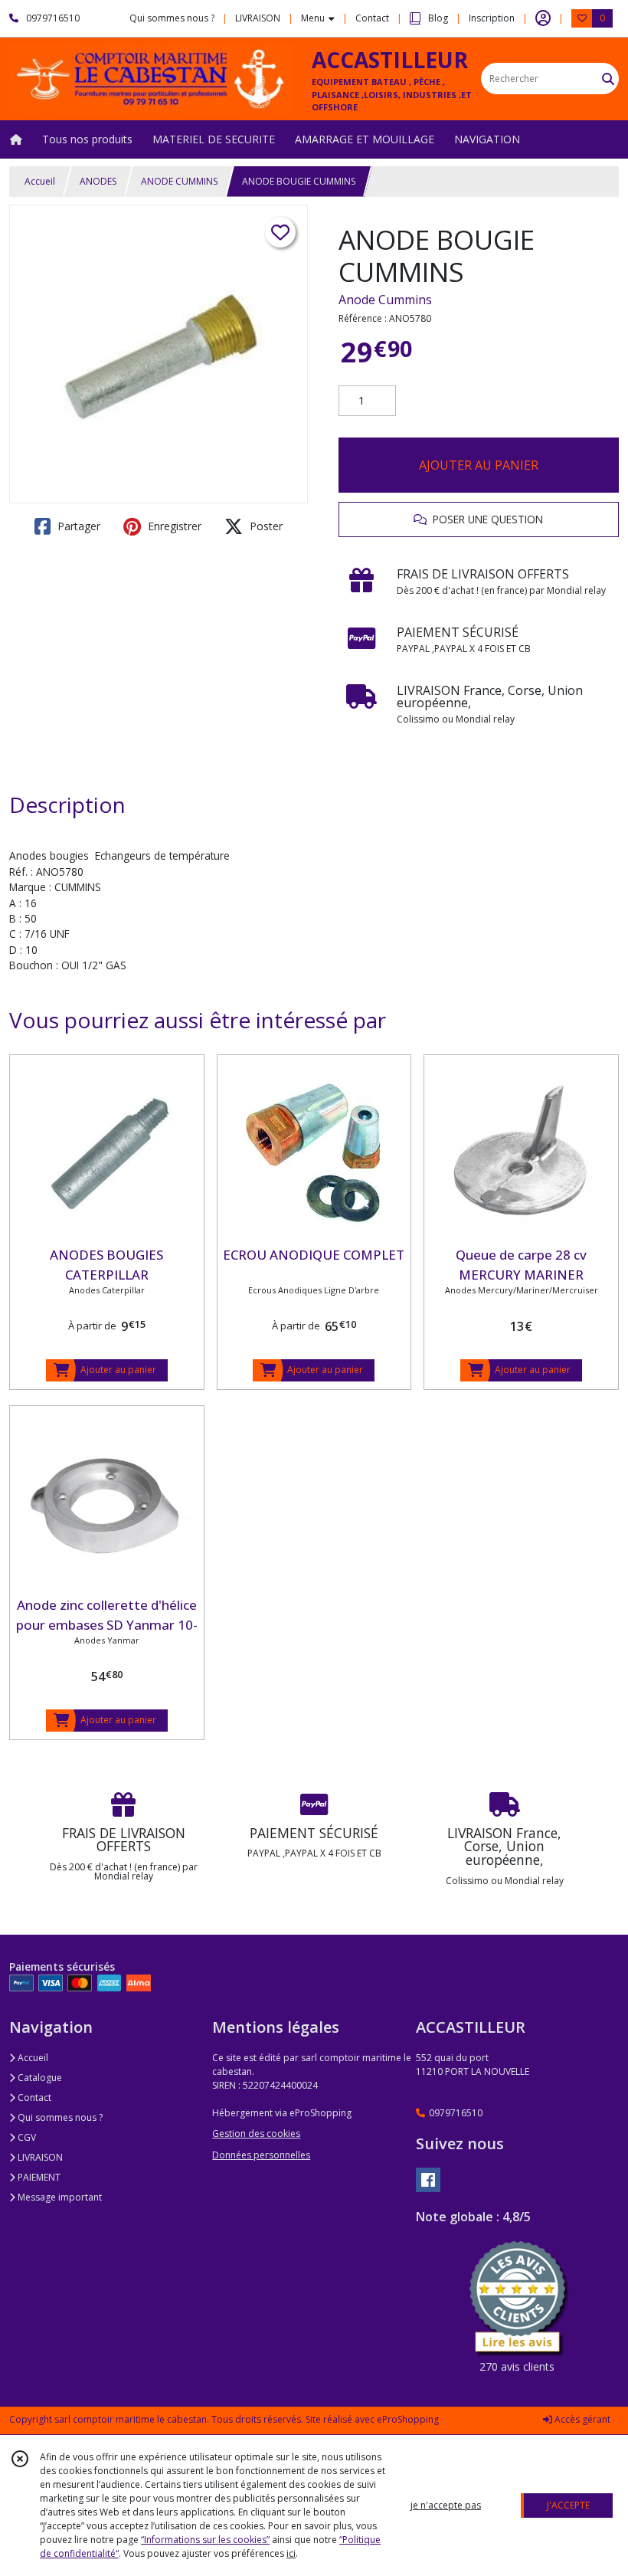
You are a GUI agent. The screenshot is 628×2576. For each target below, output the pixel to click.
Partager (77, 526)
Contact (372, 18)
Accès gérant (581, 2419)
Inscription (492, 18)
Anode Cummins (385, 300)
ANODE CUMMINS (179, 181)
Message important (59, 2197)
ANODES (98, 181)
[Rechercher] (608, 79)
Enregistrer (173, 526)
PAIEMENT (38, 2177)
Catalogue (39, 2078)
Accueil (40, 181)
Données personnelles (261, 2155)
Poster (265, 526)
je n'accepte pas (446, 2505)
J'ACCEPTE (568, 2505)
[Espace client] (543, 18)
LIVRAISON (39, 2157)
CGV (26, 2137)
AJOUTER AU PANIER (479, 465)
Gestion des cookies (256, 2134)
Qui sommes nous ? (59, 2117)
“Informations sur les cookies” (205, 2540)
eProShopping (408, 2419)
